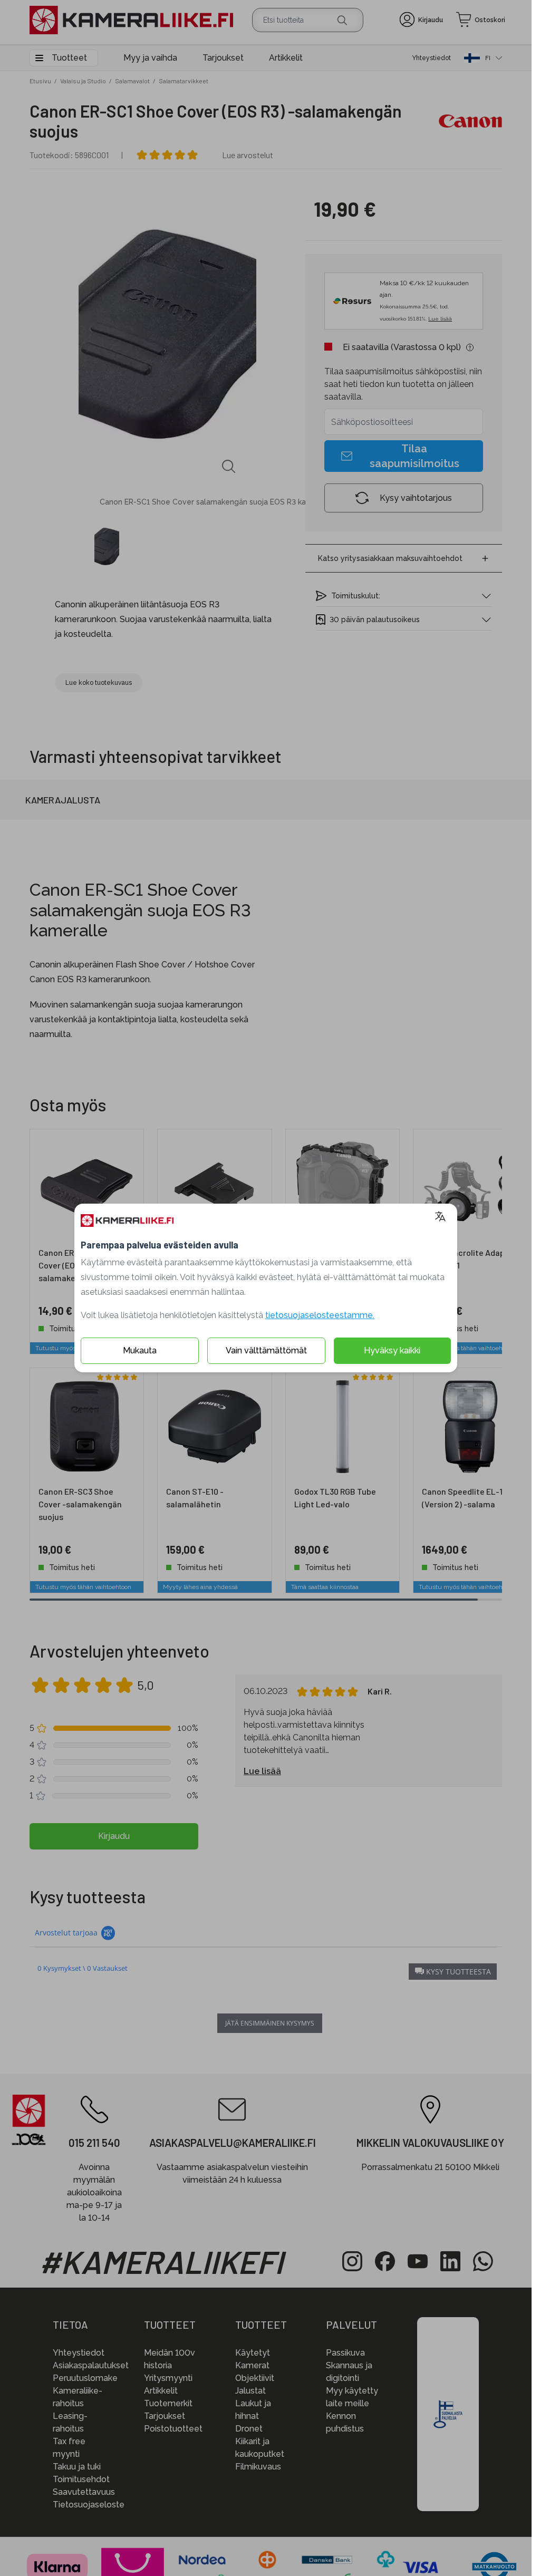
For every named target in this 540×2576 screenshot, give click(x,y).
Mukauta (140, 1350)
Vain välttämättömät (266, 1350)
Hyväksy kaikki (392, 1350)
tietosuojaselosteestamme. (320, 1315)
